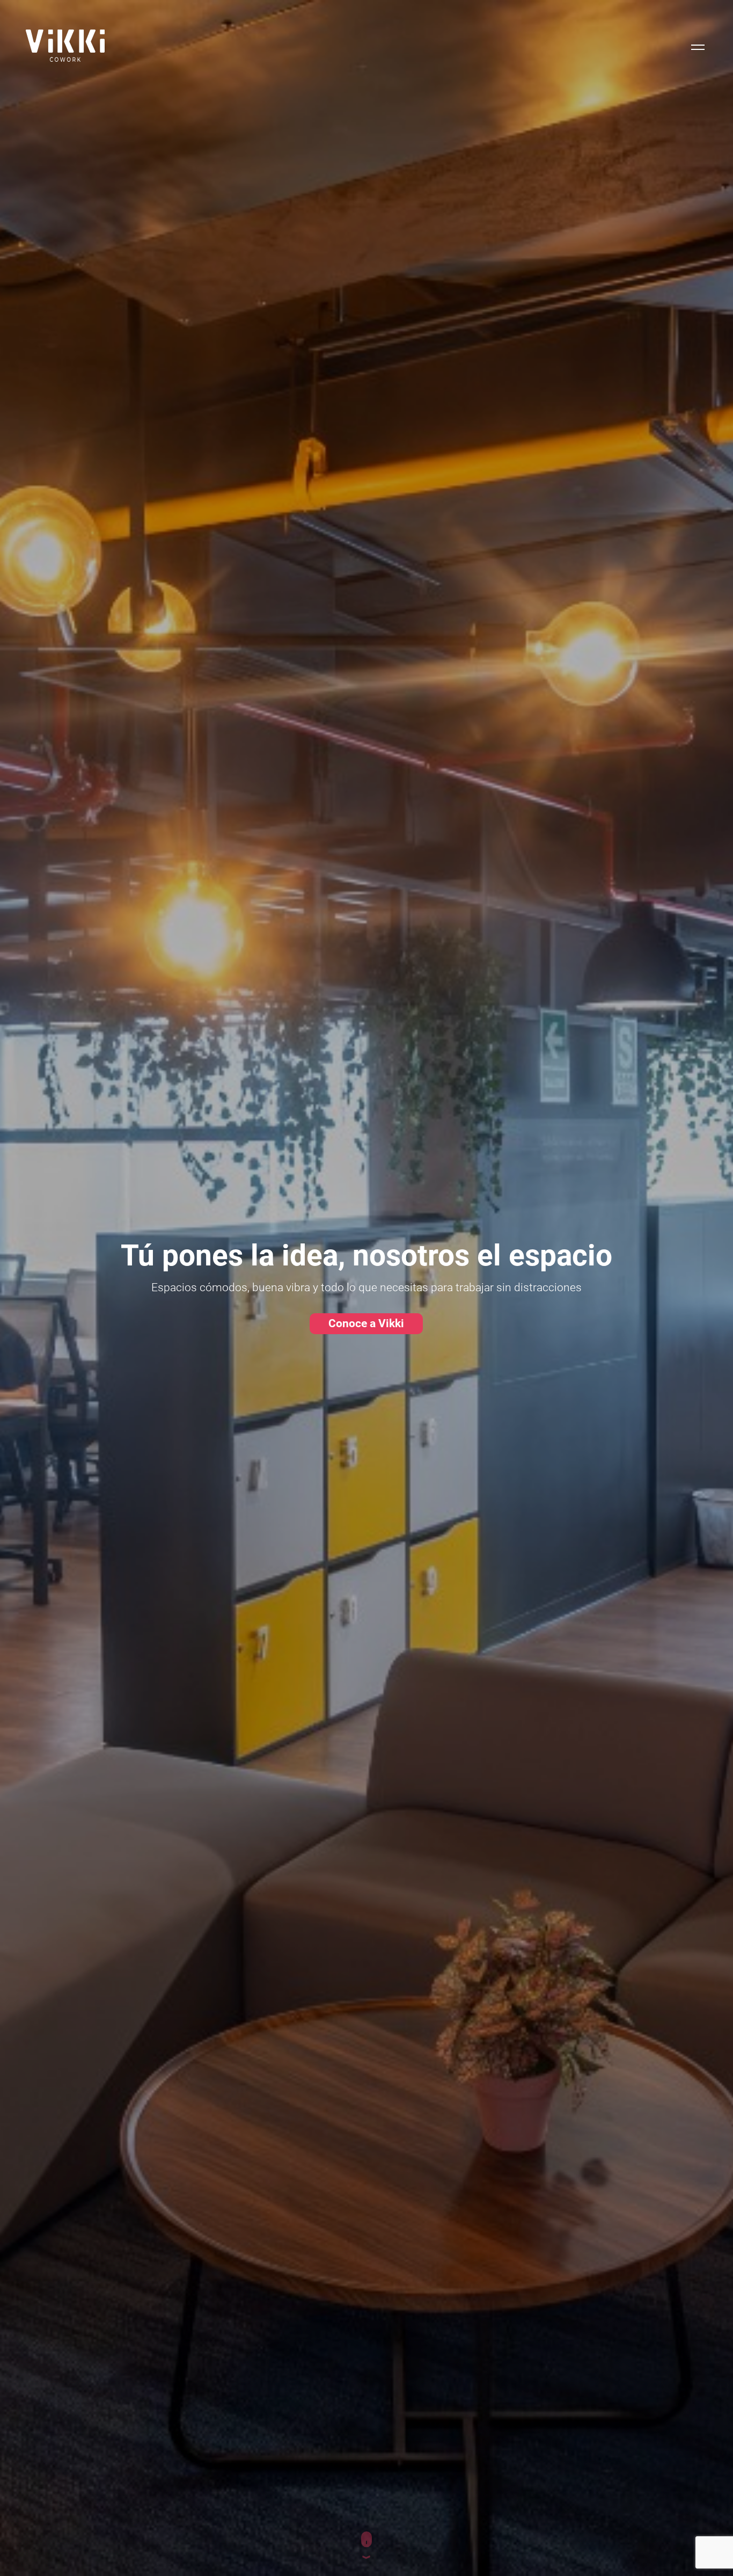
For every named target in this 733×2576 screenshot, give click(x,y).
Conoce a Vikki (366, 1323)
